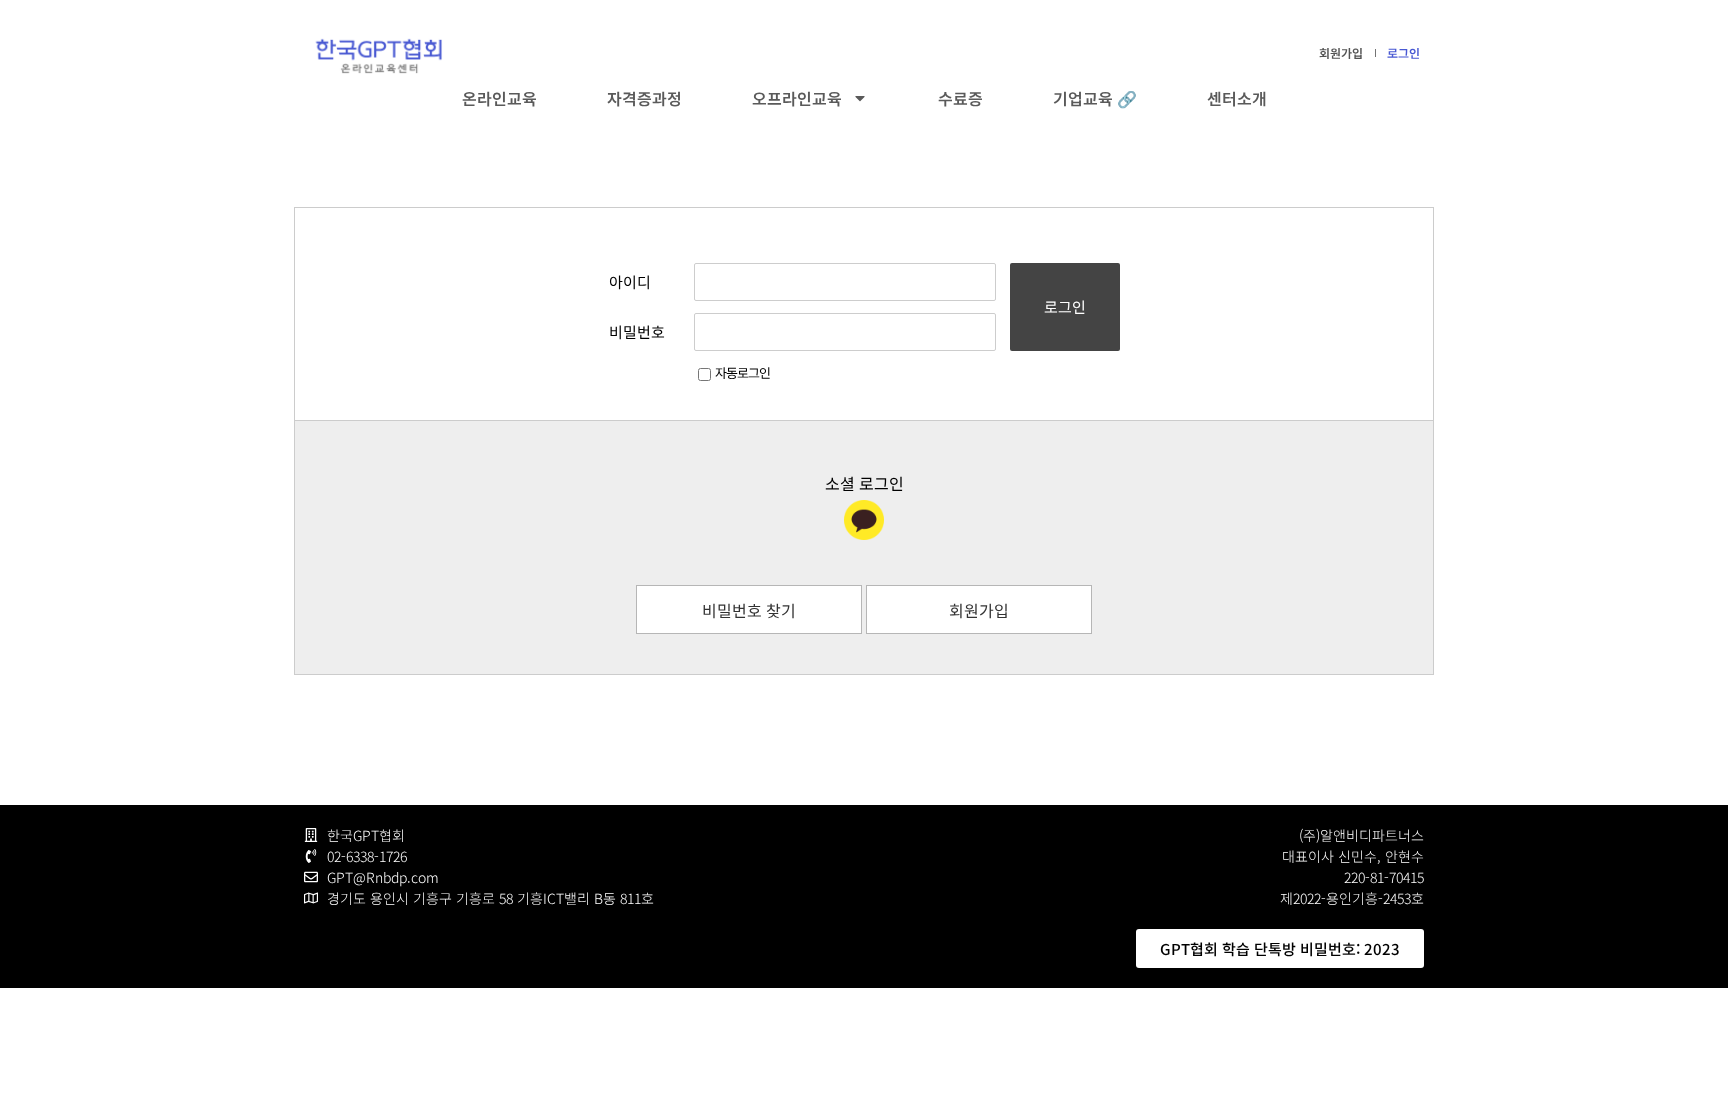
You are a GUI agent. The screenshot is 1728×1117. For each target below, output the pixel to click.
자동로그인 (742, 372)
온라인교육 (499, 98)
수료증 (960, 98)
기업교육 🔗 (1095, 98)
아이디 (630, 281)
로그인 (1403, 52)
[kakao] (864, 520)
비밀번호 (637, 331)
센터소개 (1237, 98)
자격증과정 (644, 98)
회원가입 (1341, 52)
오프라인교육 (797, 98)
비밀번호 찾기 (749, 610)
